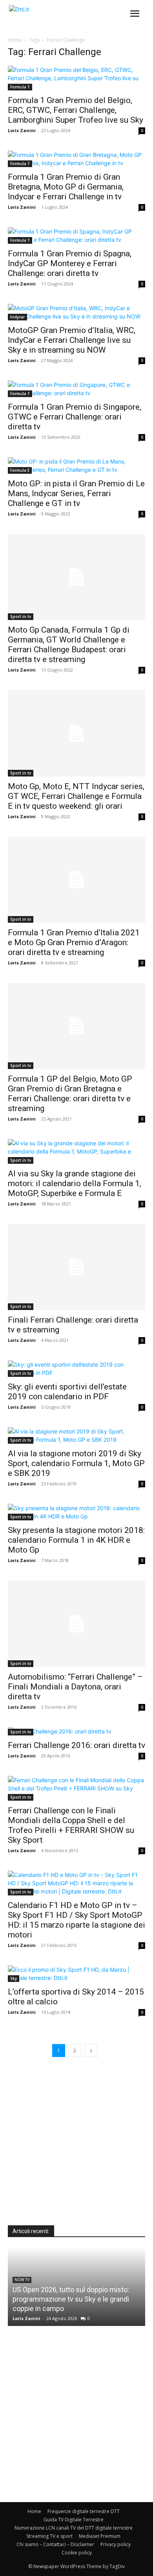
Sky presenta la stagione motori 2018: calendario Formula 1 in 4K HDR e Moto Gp (76, 1540)
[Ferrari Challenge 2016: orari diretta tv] (76, 1731)
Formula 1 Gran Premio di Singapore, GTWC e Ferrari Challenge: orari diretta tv (75, 417)
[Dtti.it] (54, 16)
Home (15, 40)
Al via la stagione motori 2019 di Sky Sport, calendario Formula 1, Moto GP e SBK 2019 (76, 1463)
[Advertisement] (76, 2149)
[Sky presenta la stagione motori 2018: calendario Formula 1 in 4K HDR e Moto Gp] (76, 1512)
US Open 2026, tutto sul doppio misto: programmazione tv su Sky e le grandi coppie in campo (71, 2299)
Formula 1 (20, 87)
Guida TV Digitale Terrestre (74, 2520)
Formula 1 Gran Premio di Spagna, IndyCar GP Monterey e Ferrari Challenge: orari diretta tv (70, 263)
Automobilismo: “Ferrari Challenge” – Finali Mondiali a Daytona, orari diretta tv (75, 1687)
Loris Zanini (22, 130)
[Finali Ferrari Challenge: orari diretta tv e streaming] (76, 1267)
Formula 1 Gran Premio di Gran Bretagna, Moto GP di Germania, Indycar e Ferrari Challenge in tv (66, 187)
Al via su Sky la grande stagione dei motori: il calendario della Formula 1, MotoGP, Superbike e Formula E (75, 1183)
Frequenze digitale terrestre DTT (84, 2511)
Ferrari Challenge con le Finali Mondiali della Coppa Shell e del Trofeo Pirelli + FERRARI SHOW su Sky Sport (71, 1825)
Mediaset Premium (100, 2536)
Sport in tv (21, 616)
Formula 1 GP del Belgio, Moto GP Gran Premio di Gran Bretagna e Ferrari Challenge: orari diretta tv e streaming (70, 1094)
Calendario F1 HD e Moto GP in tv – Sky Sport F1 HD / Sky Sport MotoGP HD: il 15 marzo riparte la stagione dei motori (76, 1920)
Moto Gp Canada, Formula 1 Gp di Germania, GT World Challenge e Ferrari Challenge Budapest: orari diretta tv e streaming (69, 645)
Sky (14, 1978)
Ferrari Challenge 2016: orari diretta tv (76, 1745)
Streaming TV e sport (49, 2536)
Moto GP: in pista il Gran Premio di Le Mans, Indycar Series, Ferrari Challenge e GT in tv (76, 493)
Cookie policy (77, 2553)
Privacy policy (116, 2544)
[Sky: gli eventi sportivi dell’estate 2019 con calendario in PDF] (76, 1369)
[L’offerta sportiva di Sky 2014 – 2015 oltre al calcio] (76, 1974)
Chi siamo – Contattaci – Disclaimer (55, 2544)
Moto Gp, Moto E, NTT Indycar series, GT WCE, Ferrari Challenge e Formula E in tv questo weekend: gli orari (76, 796)
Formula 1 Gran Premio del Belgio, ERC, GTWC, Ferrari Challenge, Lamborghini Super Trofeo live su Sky (76, 110)
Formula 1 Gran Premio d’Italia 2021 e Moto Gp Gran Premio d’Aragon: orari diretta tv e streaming (74, 942)
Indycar (17, 317)
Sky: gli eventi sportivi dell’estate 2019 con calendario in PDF (67, 1392)
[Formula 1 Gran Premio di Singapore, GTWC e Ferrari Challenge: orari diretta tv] (76, 389)
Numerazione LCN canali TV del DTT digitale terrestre (74, 2528)
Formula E (20, 470)
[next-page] (91, 2051)
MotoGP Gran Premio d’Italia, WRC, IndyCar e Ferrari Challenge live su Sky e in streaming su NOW (72, 340)
